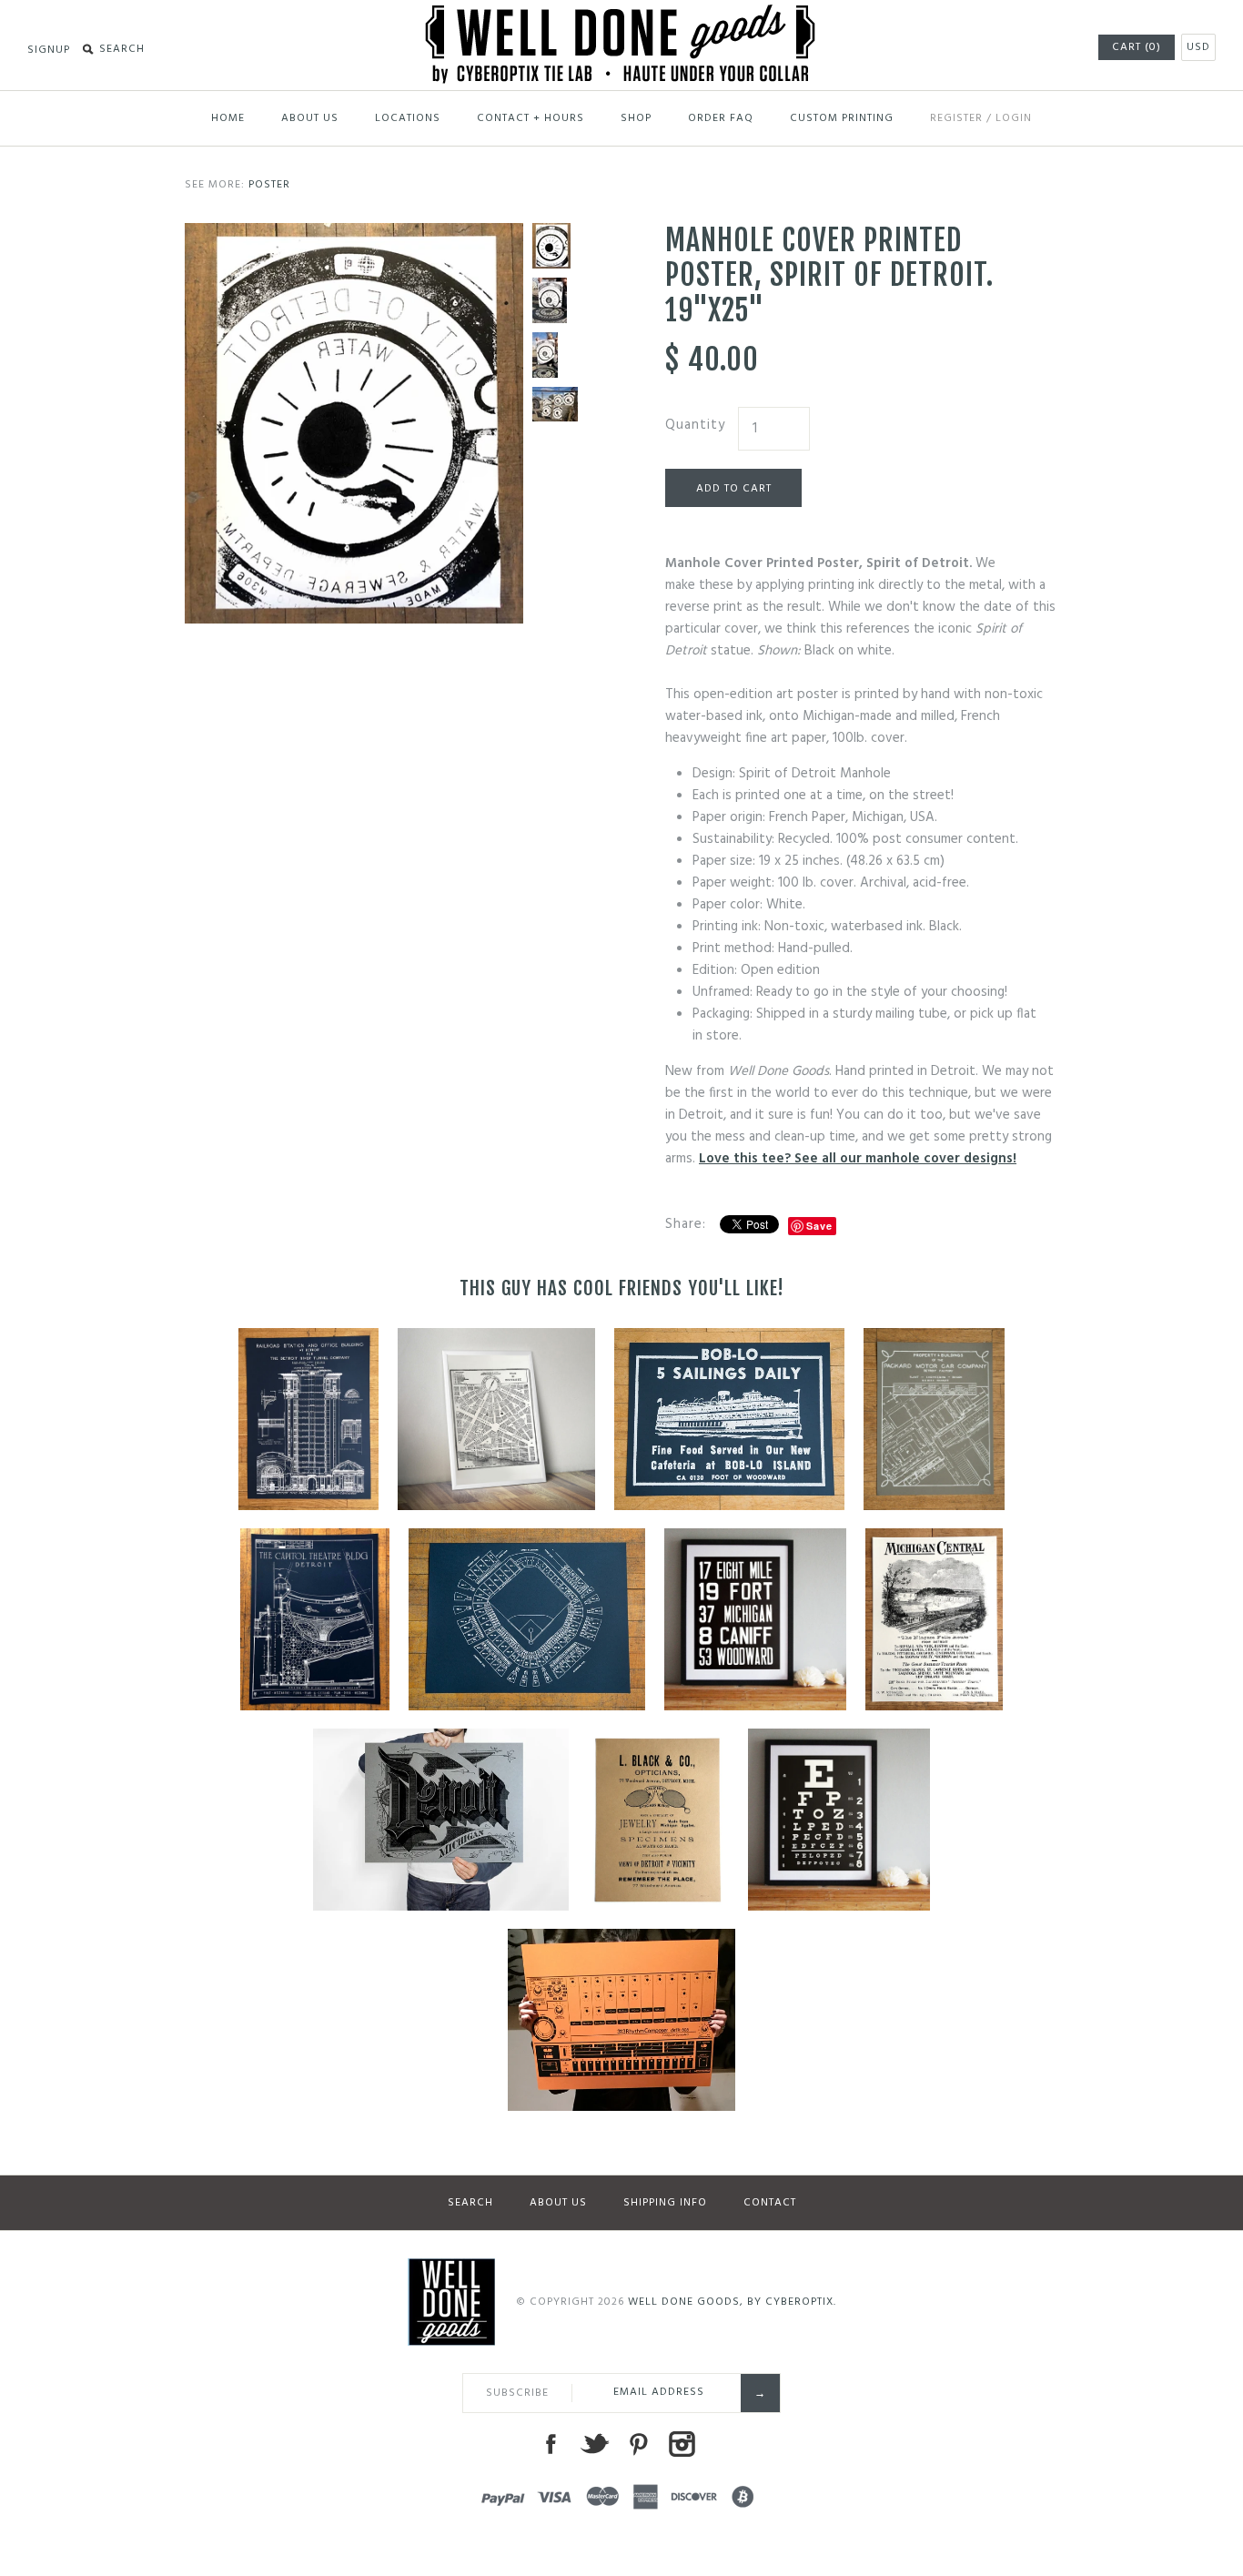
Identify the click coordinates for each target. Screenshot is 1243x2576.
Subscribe (517, 2393)
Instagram (682, 2444)
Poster (269, 185)
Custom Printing (842, 118)
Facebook (551, 2444)
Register (956, 118)
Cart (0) (1137, 47)
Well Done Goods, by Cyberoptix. (732, 2302)
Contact (770, 2203)
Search (470, 2203)
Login (1014, 118)
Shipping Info (665, 2203)
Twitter (594, 2444)
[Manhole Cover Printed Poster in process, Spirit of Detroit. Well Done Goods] (555, 300)
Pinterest (638, 2444)
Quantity (695, 425)
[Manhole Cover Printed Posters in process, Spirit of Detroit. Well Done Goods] (555, 404)
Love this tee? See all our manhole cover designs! (858, 1159)
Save (819, 1226)
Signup (49, 50)
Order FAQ (721, 118)
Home (228, 118)
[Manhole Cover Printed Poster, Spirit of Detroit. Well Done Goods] (354, 234)
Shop (636, 118)
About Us (310, 118)
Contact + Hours (531, 118)
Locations (408, 118)
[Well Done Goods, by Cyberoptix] (622, 15)
